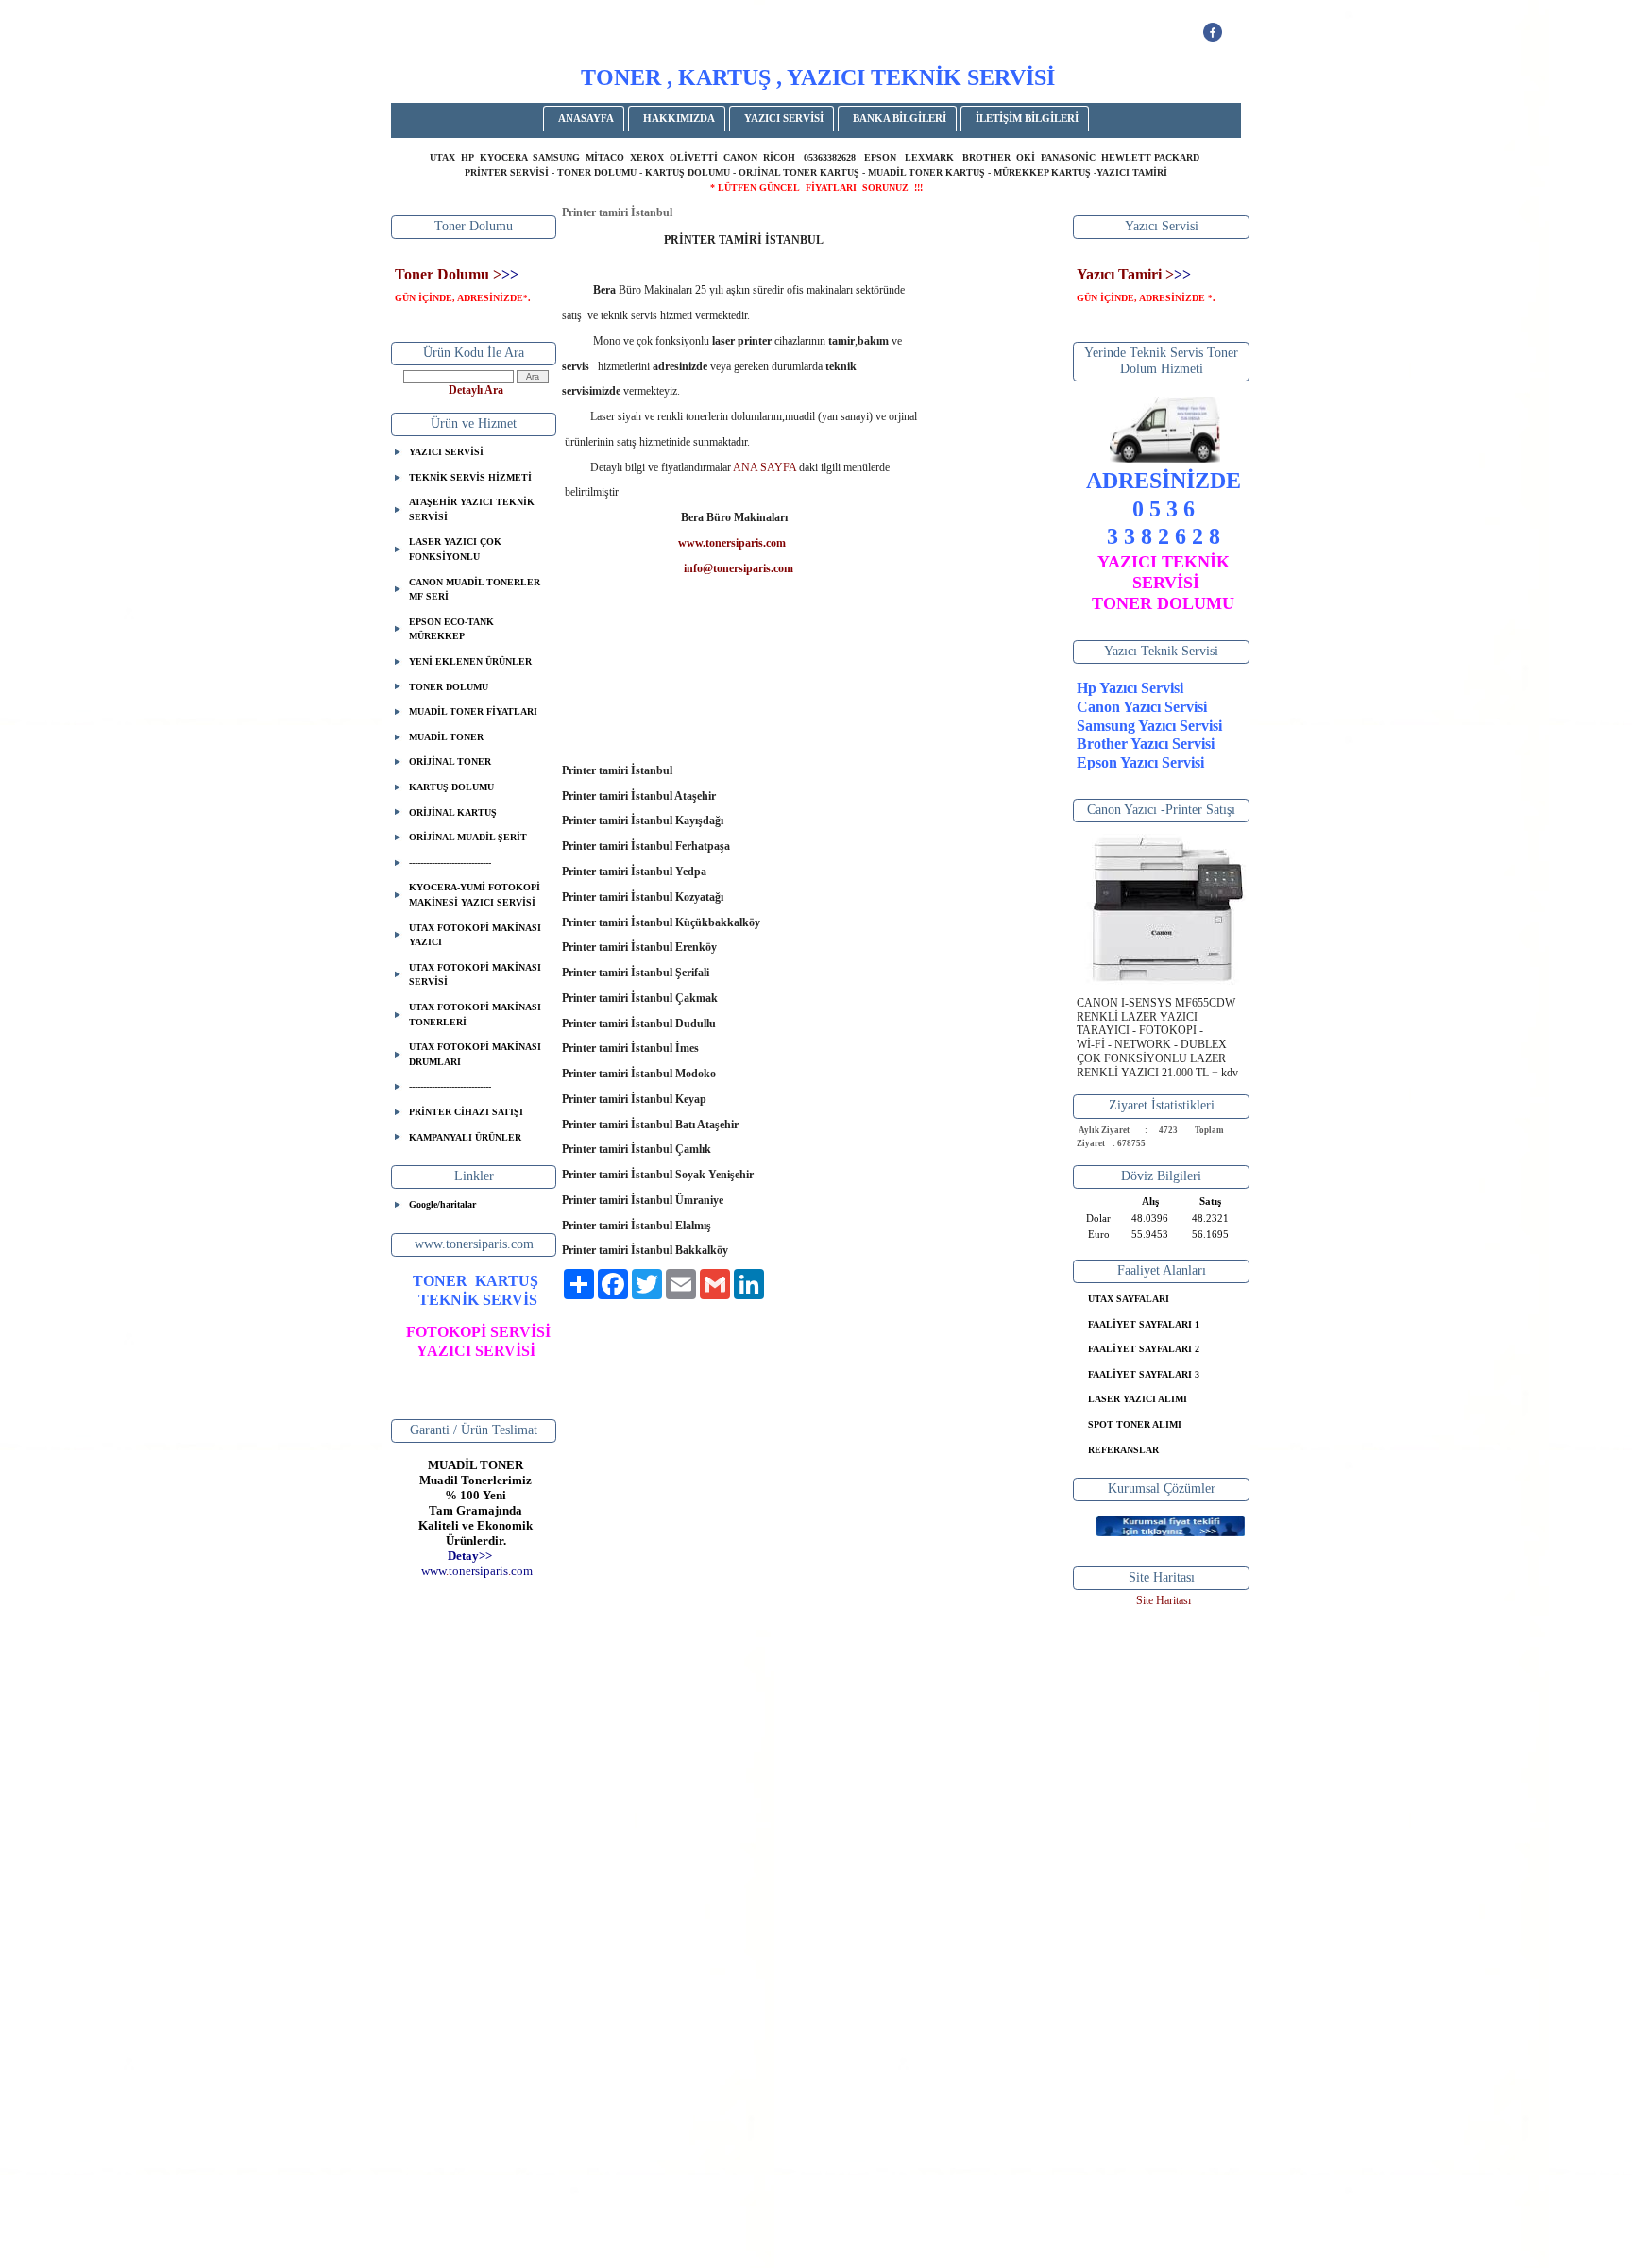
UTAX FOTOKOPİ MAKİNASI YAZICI (475, 935)
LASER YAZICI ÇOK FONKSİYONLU (455, 549)
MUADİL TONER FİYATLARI (473, 711)
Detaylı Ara (476, 390)
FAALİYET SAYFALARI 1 (1144, 1324)
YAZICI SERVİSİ (784, 118)
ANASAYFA (586, 118)
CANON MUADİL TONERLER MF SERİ (475, 590)
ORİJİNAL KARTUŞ (453, 812)
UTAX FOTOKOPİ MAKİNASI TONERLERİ (475, 1015)
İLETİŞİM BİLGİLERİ (1027, 118)
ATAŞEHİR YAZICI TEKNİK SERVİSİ (472, 509)
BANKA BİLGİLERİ (900, 118)
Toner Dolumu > (448, 274)
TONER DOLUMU (449, 687)
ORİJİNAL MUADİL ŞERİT (468, 837)
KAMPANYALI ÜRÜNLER (465, 1137)
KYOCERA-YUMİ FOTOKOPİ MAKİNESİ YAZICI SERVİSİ (475, 895)
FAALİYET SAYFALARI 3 (1144, 1374)
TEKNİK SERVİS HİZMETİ (470, 477)
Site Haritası (1164, 1600)
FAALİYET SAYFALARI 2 (1144, 1349)
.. (477, 1571)
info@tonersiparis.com (739, 568)
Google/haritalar (442, 1204)
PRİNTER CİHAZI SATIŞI (466, 1112)
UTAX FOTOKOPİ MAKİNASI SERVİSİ (475, 975)
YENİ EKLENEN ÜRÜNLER (470, 661)
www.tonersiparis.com (732, 543)
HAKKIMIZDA (679, 118)
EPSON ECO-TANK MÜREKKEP (451, 629)
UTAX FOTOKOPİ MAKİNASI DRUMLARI (475, 1054)
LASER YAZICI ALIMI (1138, 1399)
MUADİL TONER (446, 737)
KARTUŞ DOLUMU (451, 787)
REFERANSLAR (1123, 1450)
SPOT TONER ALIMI (1135, 1424)
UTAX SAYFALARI (1129, 1299)
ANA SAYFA (766, 467)
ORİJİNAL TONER (450, 762)
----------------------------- (450, 863)
